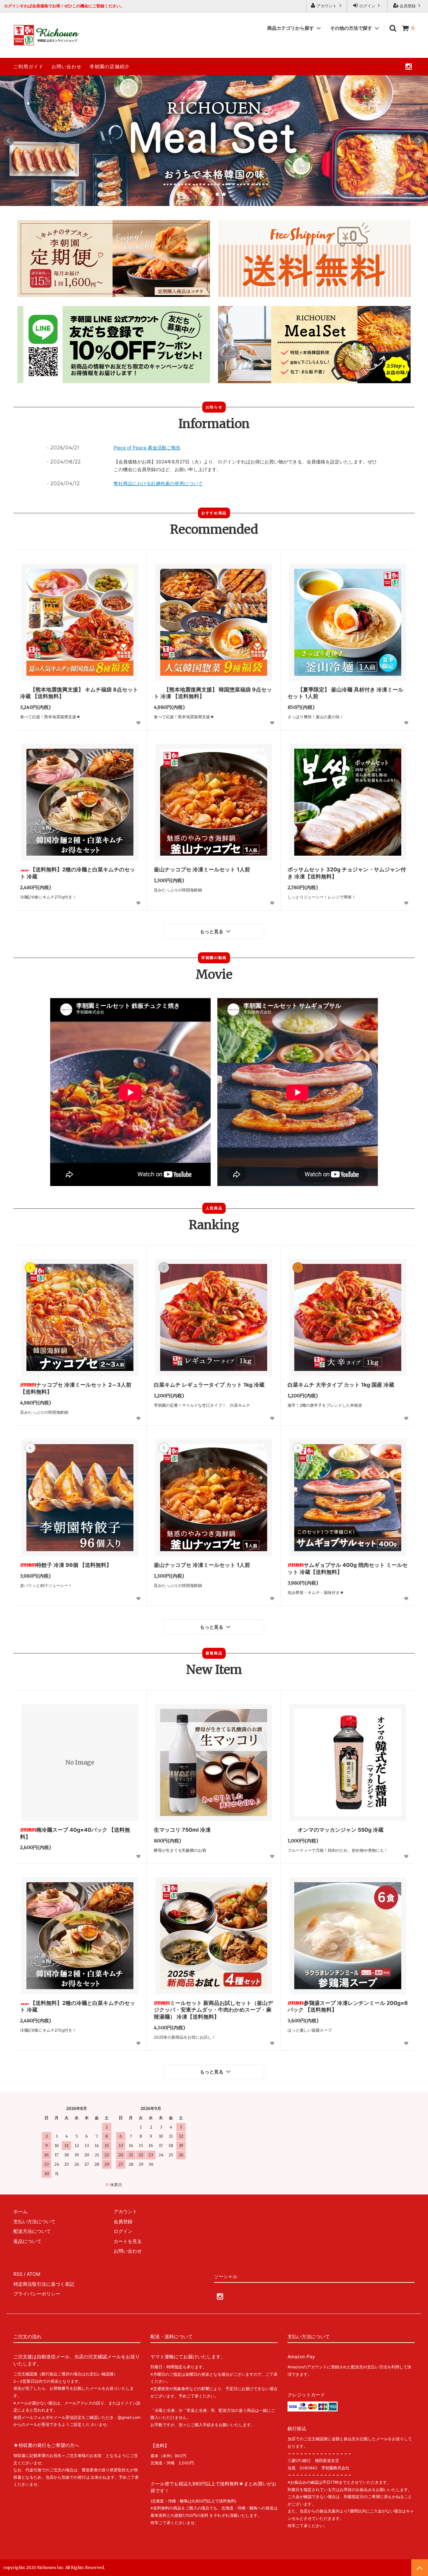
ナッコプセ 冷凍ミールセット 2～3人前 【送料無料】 (76, 1388)
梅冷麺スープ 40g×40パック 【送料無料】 (75, 1833)
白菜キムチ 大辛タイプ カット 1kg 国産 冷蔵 (341, 1385)
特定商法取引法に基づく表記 (44, 2284)
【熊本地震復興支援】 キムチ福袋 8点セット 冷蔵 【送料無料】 (79, 693)
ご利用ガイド (28, 66)
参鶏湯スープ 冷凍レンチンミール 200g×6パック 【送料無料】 (348, 2006)
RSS (18, 2274)
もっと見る (212, 932)
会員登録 (408, 6)
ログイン (367, 6)
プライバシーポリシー (37, 2294)
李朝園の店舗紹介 (110, 66)
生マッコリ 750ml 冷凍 (182, 1830)
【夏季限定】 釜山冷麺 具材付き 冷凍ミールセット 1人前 (345, 693)
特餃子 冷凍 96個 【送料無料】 (74, 1565)
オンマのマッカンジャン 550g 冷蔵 (341, 1830)
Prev (9, 141)
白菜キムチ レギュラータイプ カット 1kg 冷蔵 (209, 1385)
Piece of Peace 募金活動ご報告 (147, 448)
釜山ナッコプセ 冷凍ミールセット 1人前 (202, 869)
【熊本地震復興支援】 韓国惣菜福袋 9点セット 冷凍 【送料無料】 (213, 693)
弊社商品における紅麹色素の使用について (158, 483)
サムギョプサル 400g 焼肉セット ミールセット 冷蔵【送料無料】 (348, 1568)
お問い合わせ (67, 66)
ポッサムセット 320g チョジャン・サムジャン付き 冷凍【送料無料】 (347, 873)
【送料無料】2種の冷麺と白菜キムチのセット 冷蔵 (78, 873)
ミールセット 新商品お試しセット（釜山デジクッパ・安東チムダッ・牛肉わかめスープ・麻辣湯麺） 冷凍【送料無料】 (213, 2010)
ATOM (33, 2274)
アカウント (327, 6)
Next (419, 141)
